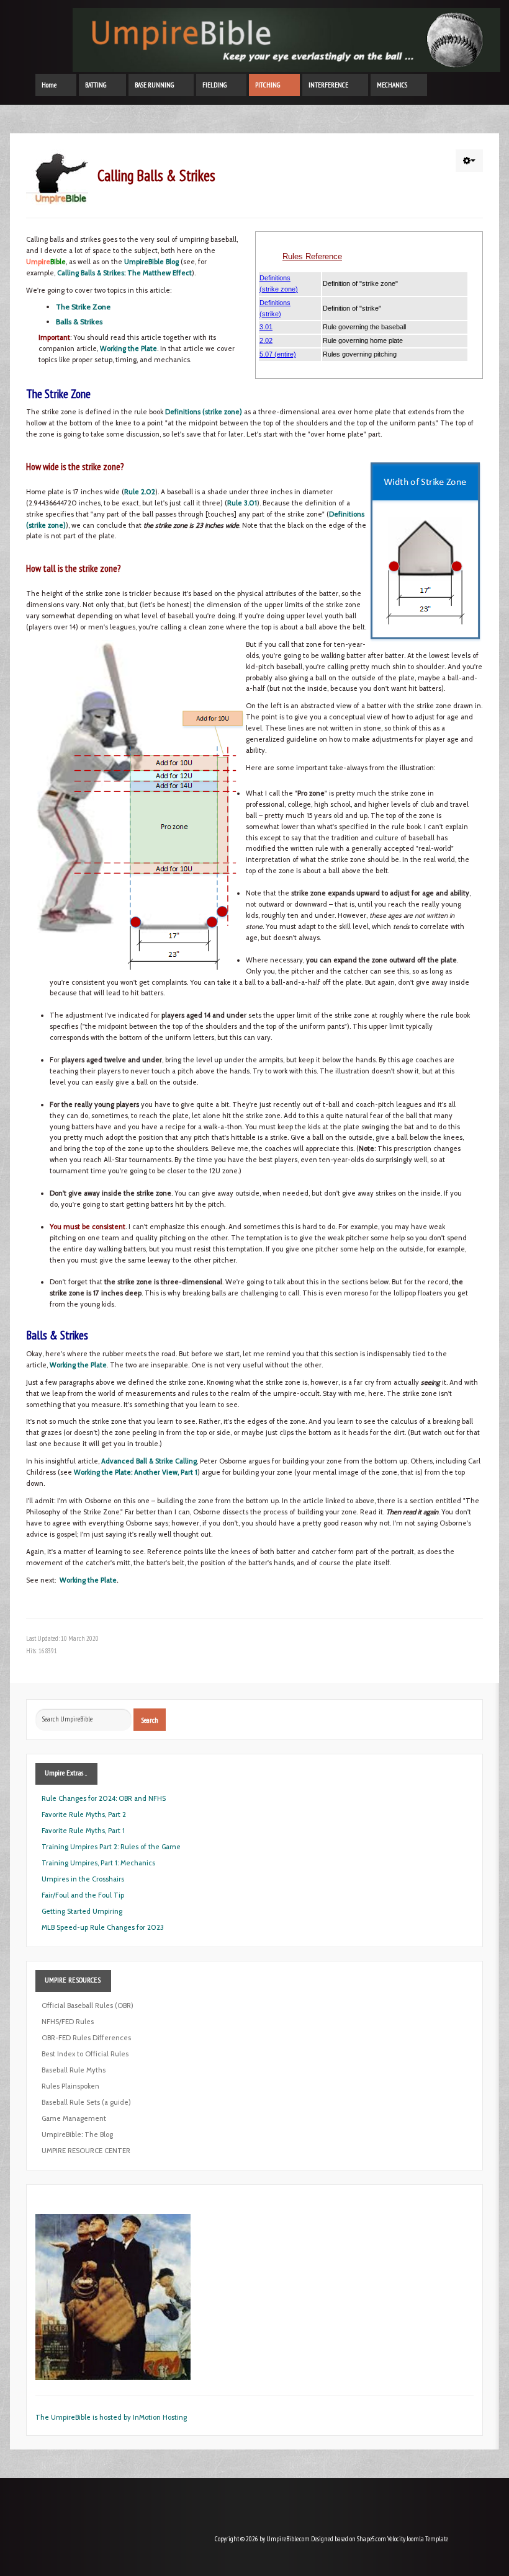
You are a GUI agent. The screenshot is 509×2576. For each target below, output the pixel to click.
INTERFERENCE (328, 85)
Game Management (74, 2118)
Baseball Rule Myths (74, 2070)
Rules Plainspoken (70, 2086)
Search (150, 1720)
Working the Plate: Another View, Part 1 (136, 1472)
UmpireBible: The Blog (77, 2134)
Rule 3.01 (242, 503)
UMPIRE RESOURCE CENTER (86, 2151)
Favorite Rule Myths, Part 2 (84, 1814)
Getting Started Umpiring (82, 1911)
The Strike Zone (83, 307)
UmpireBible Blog (151, 262)
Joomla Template (427, 2539)
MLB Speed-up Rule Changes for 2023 (103, 1927)
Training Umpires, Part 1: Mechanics (98, 1863)
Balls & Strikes (79, 322)
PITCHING (268, 85)
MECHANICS (392, 85)
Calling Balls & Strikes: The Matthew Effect (124, 273)
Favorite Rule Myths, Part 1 (83, 1831)
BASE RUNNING (154, 85)
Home (49, 85)
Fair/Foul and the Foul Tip (83, 1895)
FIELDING (214, 85)
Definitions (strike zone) (204, 412)
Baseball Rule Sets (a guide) (86, 2102)
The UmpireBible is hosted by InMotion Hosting (111, 2417)
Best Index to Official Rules (85, 2054)
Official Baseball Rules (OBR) (88, 2005)
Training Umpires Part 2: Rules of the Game (111, 1847)
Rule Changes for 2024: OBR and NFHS (104, 1798)
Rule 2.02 (140, 492)
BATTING (96, 85)
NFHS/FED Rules (68, 2022)
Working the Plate (128, 349)
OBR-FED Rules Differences (86, 2038)
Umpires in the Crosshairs (83, 1879)
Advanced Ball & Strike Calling (149, 1461)
